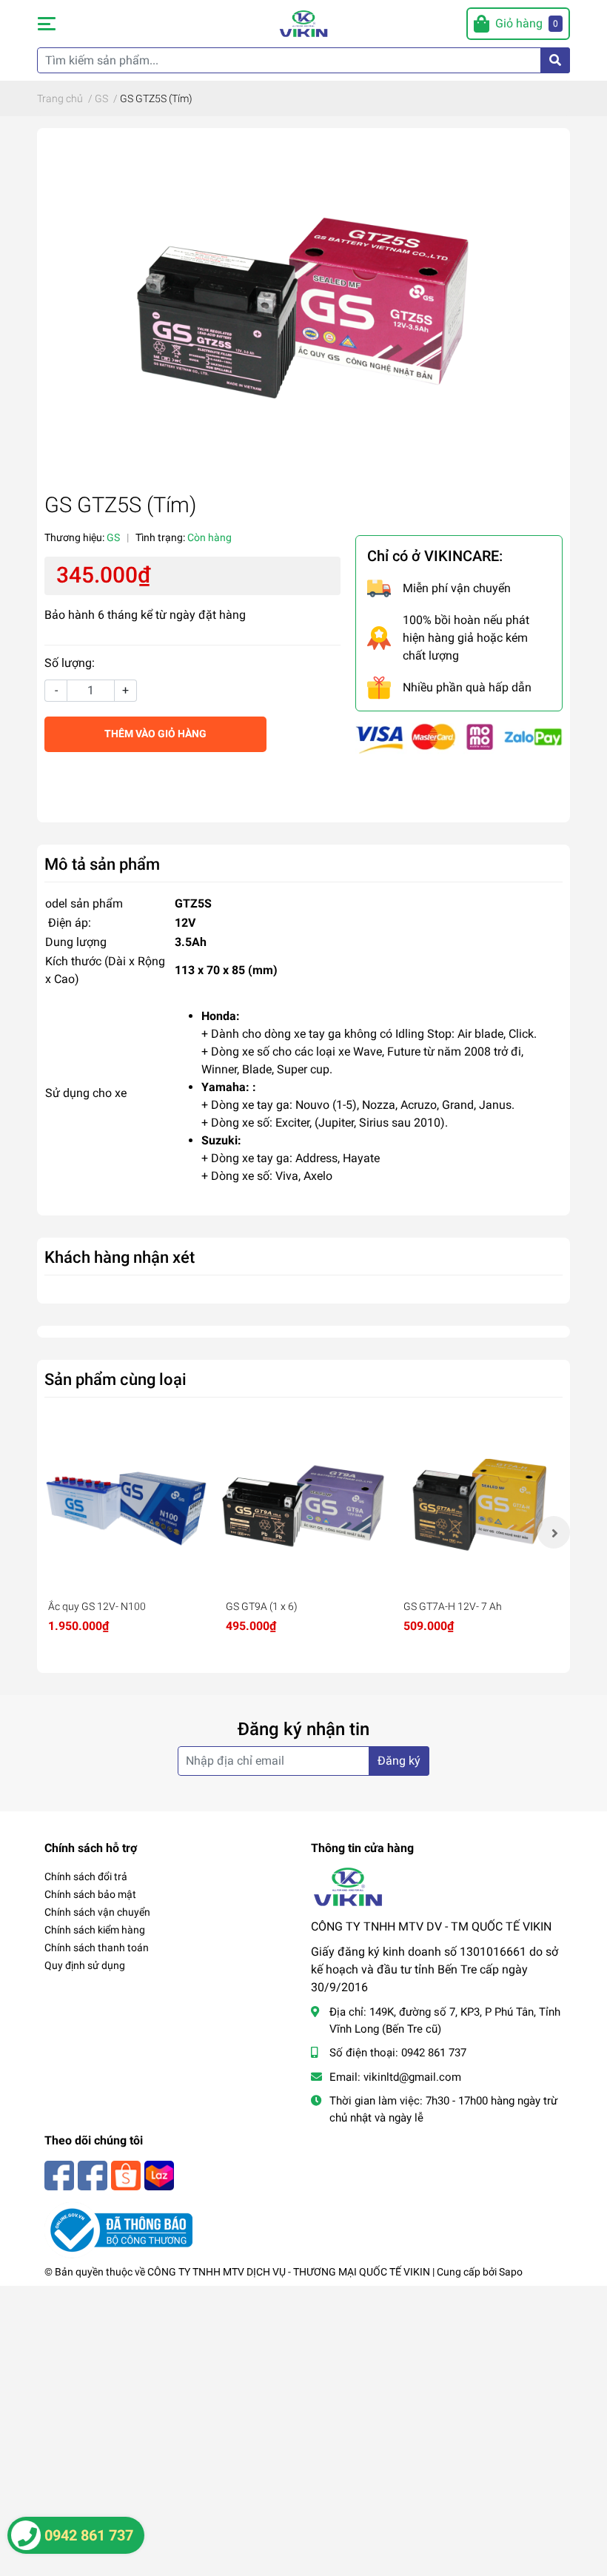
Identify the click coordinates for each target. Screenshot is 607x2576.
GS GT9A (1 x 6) (262, 1606)
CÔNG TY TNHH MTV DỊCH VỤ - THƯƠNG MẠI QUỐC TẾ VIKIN (289, 2272)
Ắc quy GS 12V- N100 (97, 1606)
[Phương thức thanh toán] (459, 738)
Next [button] (554, 1532)
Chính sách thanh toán (97, 1948)
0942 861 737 (434, 2053)
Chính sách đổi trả (86, 1876)
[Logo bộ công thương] (118, 2229)
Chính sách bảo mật (90, 1894)
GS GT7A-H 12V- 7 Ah (453, 1606)
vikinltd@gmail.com (412, 2077)
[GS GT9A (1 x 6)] (303, 1507)
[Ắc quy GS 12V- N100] (126, 1507)
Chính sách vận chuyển (97, 1912)
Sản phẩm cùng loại (115, 1379)
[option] (126, 1533)
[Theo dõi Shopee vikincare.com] (126, 2174)
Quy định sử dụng (85, 1965)
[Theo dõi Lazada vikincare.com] (159, 2174)
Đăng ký (399, 1761)
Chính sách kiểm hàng (95, 1930)
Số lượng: (70, 663)
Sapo (511, 2272)
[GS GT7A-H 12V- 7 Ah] (481, 1507)
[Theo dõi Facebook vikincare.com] (59, 2174)
